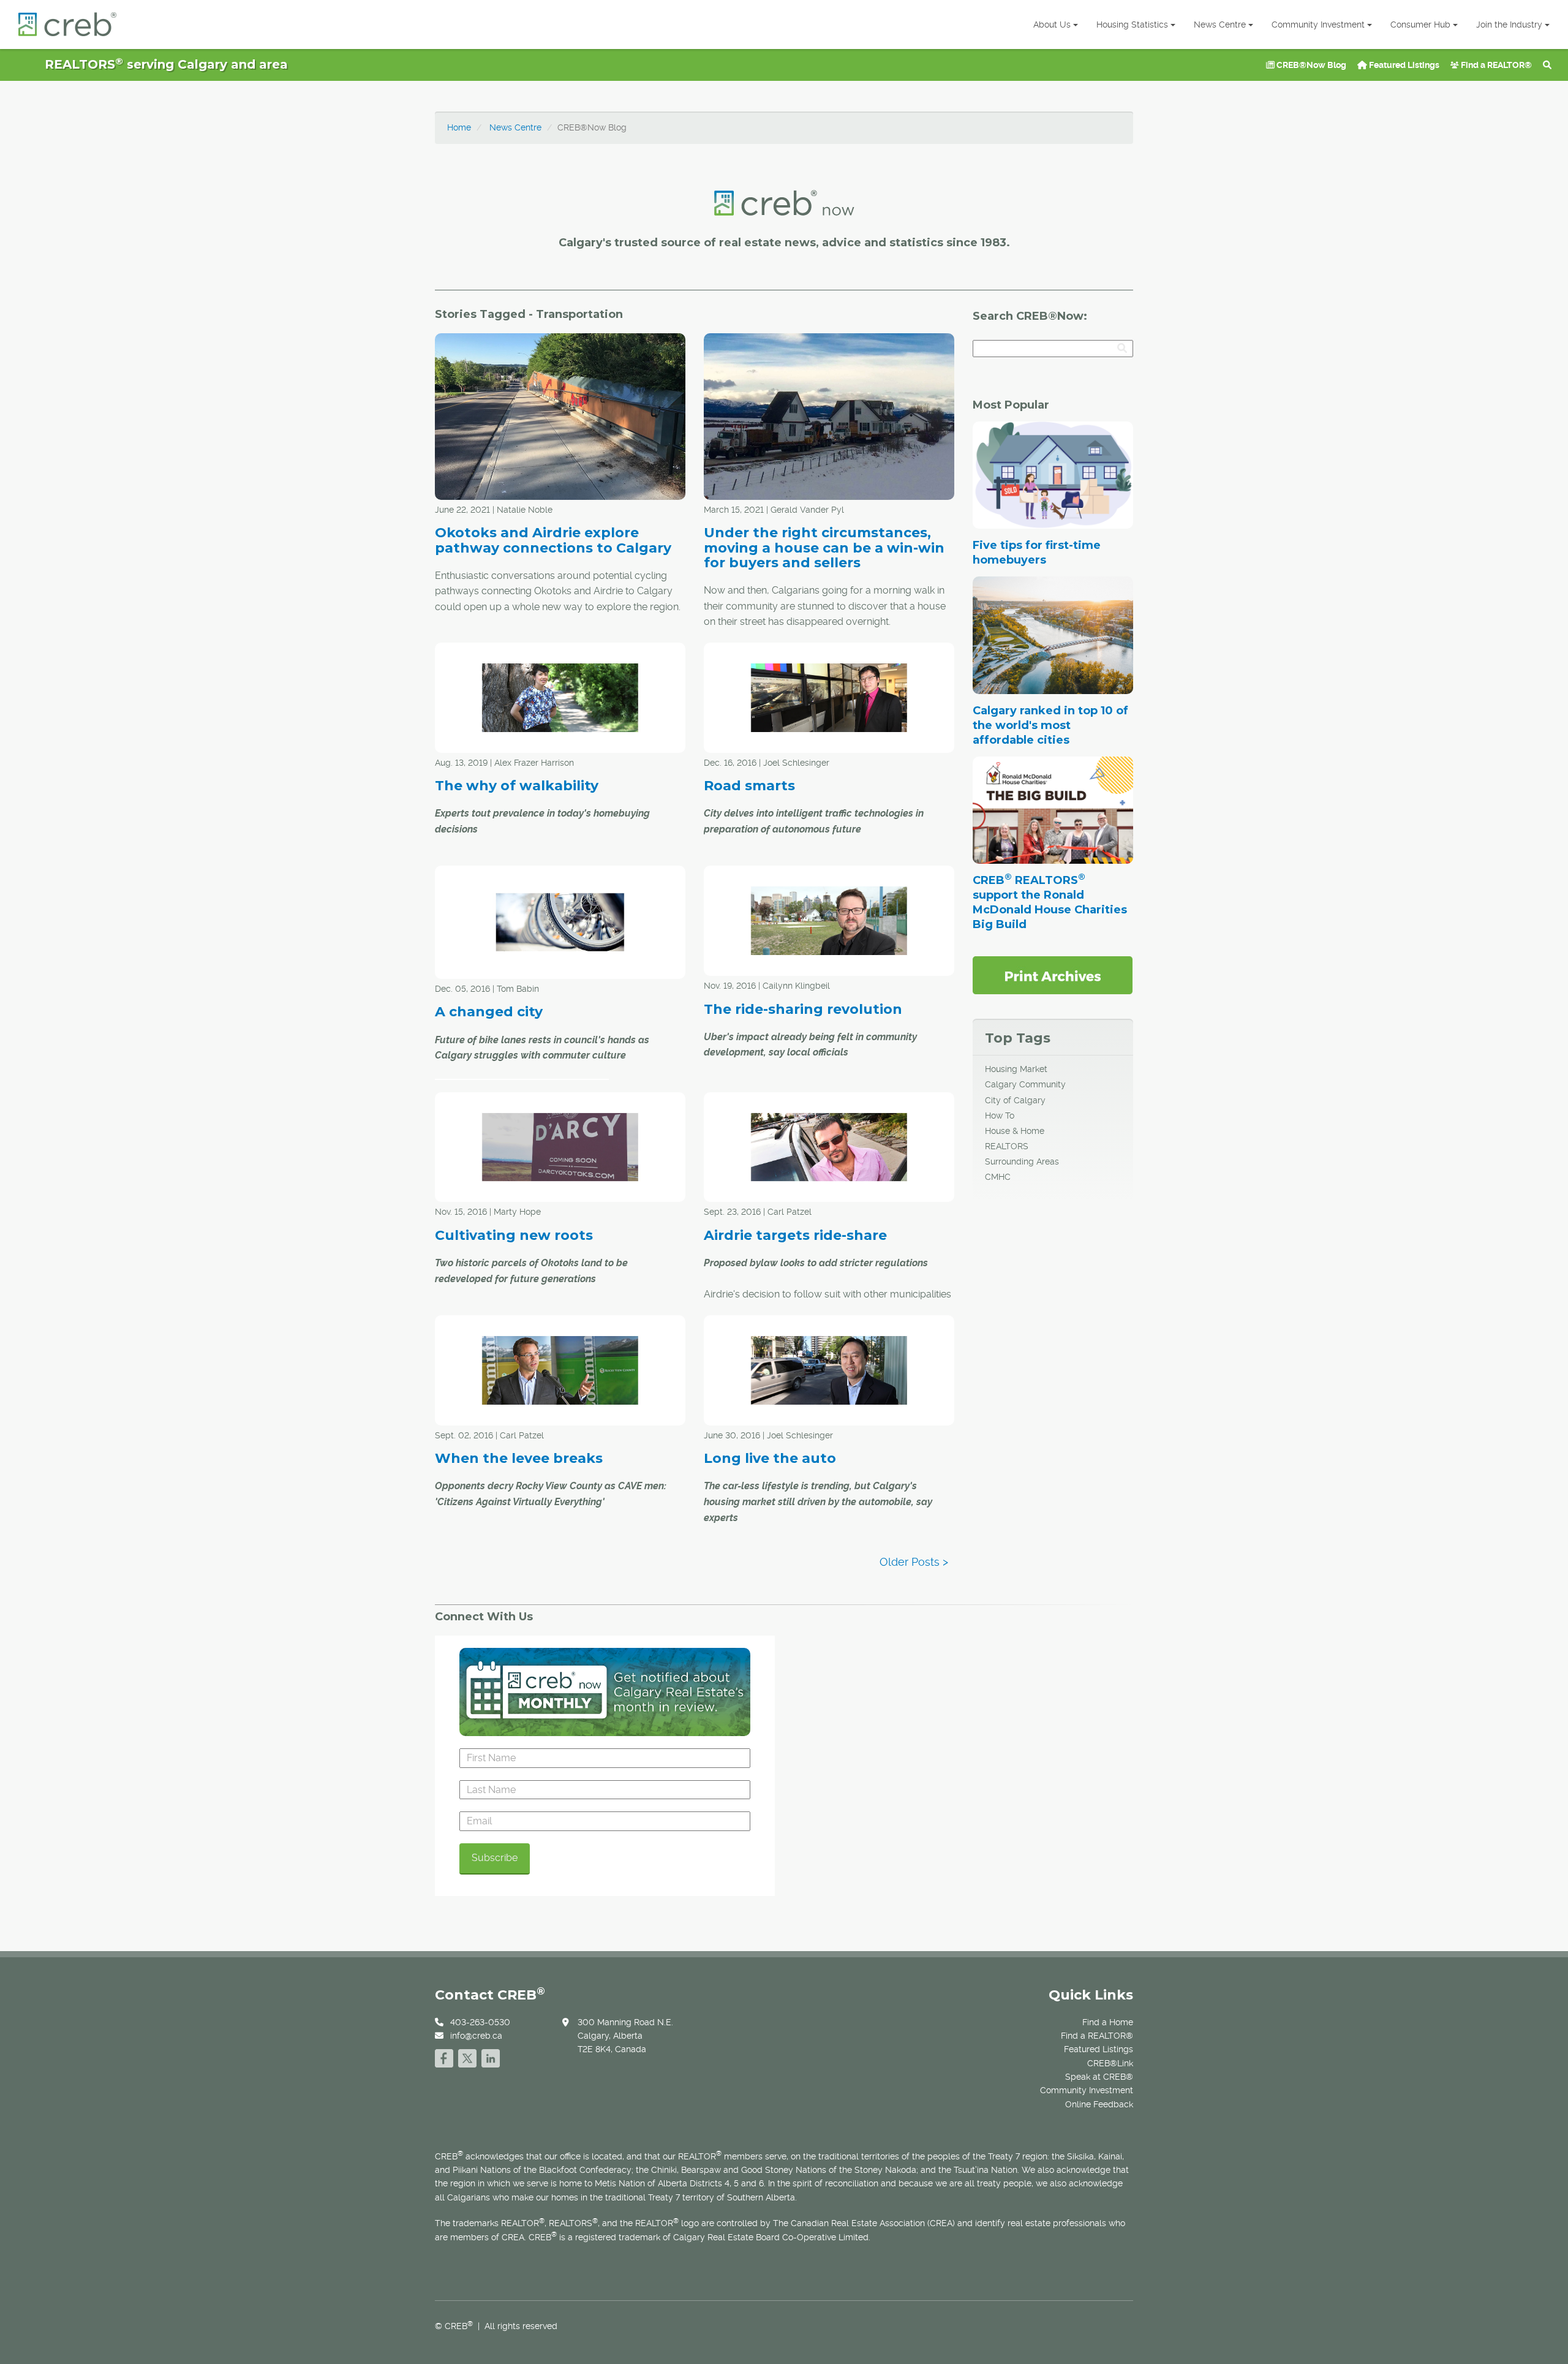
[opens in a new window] (1053, 975)
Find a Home (1108, 2022)
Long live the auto (770, 1458)
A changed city (489, 1012)
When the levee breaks (519, 1458)
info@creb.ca (476, 2036)
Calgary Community (1025, 1084)
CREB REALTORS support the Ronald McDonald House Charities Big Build (1050, 902)
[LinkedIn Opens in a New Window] (491, 2057)
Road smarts (749, 786)
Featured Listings (1403, 65)
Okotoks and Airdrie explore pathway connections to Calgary (553, 540)
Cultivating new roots (514, 1235)
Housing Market (1016, 1069)
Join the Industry (1509, 25)
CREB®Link (1110, 2063)
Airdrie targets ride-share (795, 1235)
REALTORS (1007, 1146)
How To (1000, 1116)
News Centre (1220, 25)
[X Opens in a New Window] (467, 2057)
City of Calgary (1015, 1100)
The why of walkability (517, 786)
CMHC (998, 1177)
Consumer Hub (1420, 25)
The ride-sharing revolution (803, 1009)
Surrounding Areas (1022, 1161)
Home (459, 127)
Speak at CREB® (1099, 2077)
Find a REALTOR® (1495, 65)
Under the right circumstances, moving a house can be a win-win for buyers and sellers (824, 547)
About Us (1052, 25)
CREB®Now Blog (1310, 65)
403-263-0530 (480, 2022)
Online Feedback (1099, 2104)
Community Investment (1318, 25)
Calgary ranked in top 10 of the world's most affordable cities (1050, 725)
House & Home (1015, 1131)
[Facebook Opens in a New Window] (444, 2057)
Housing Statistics (1132, 25)
